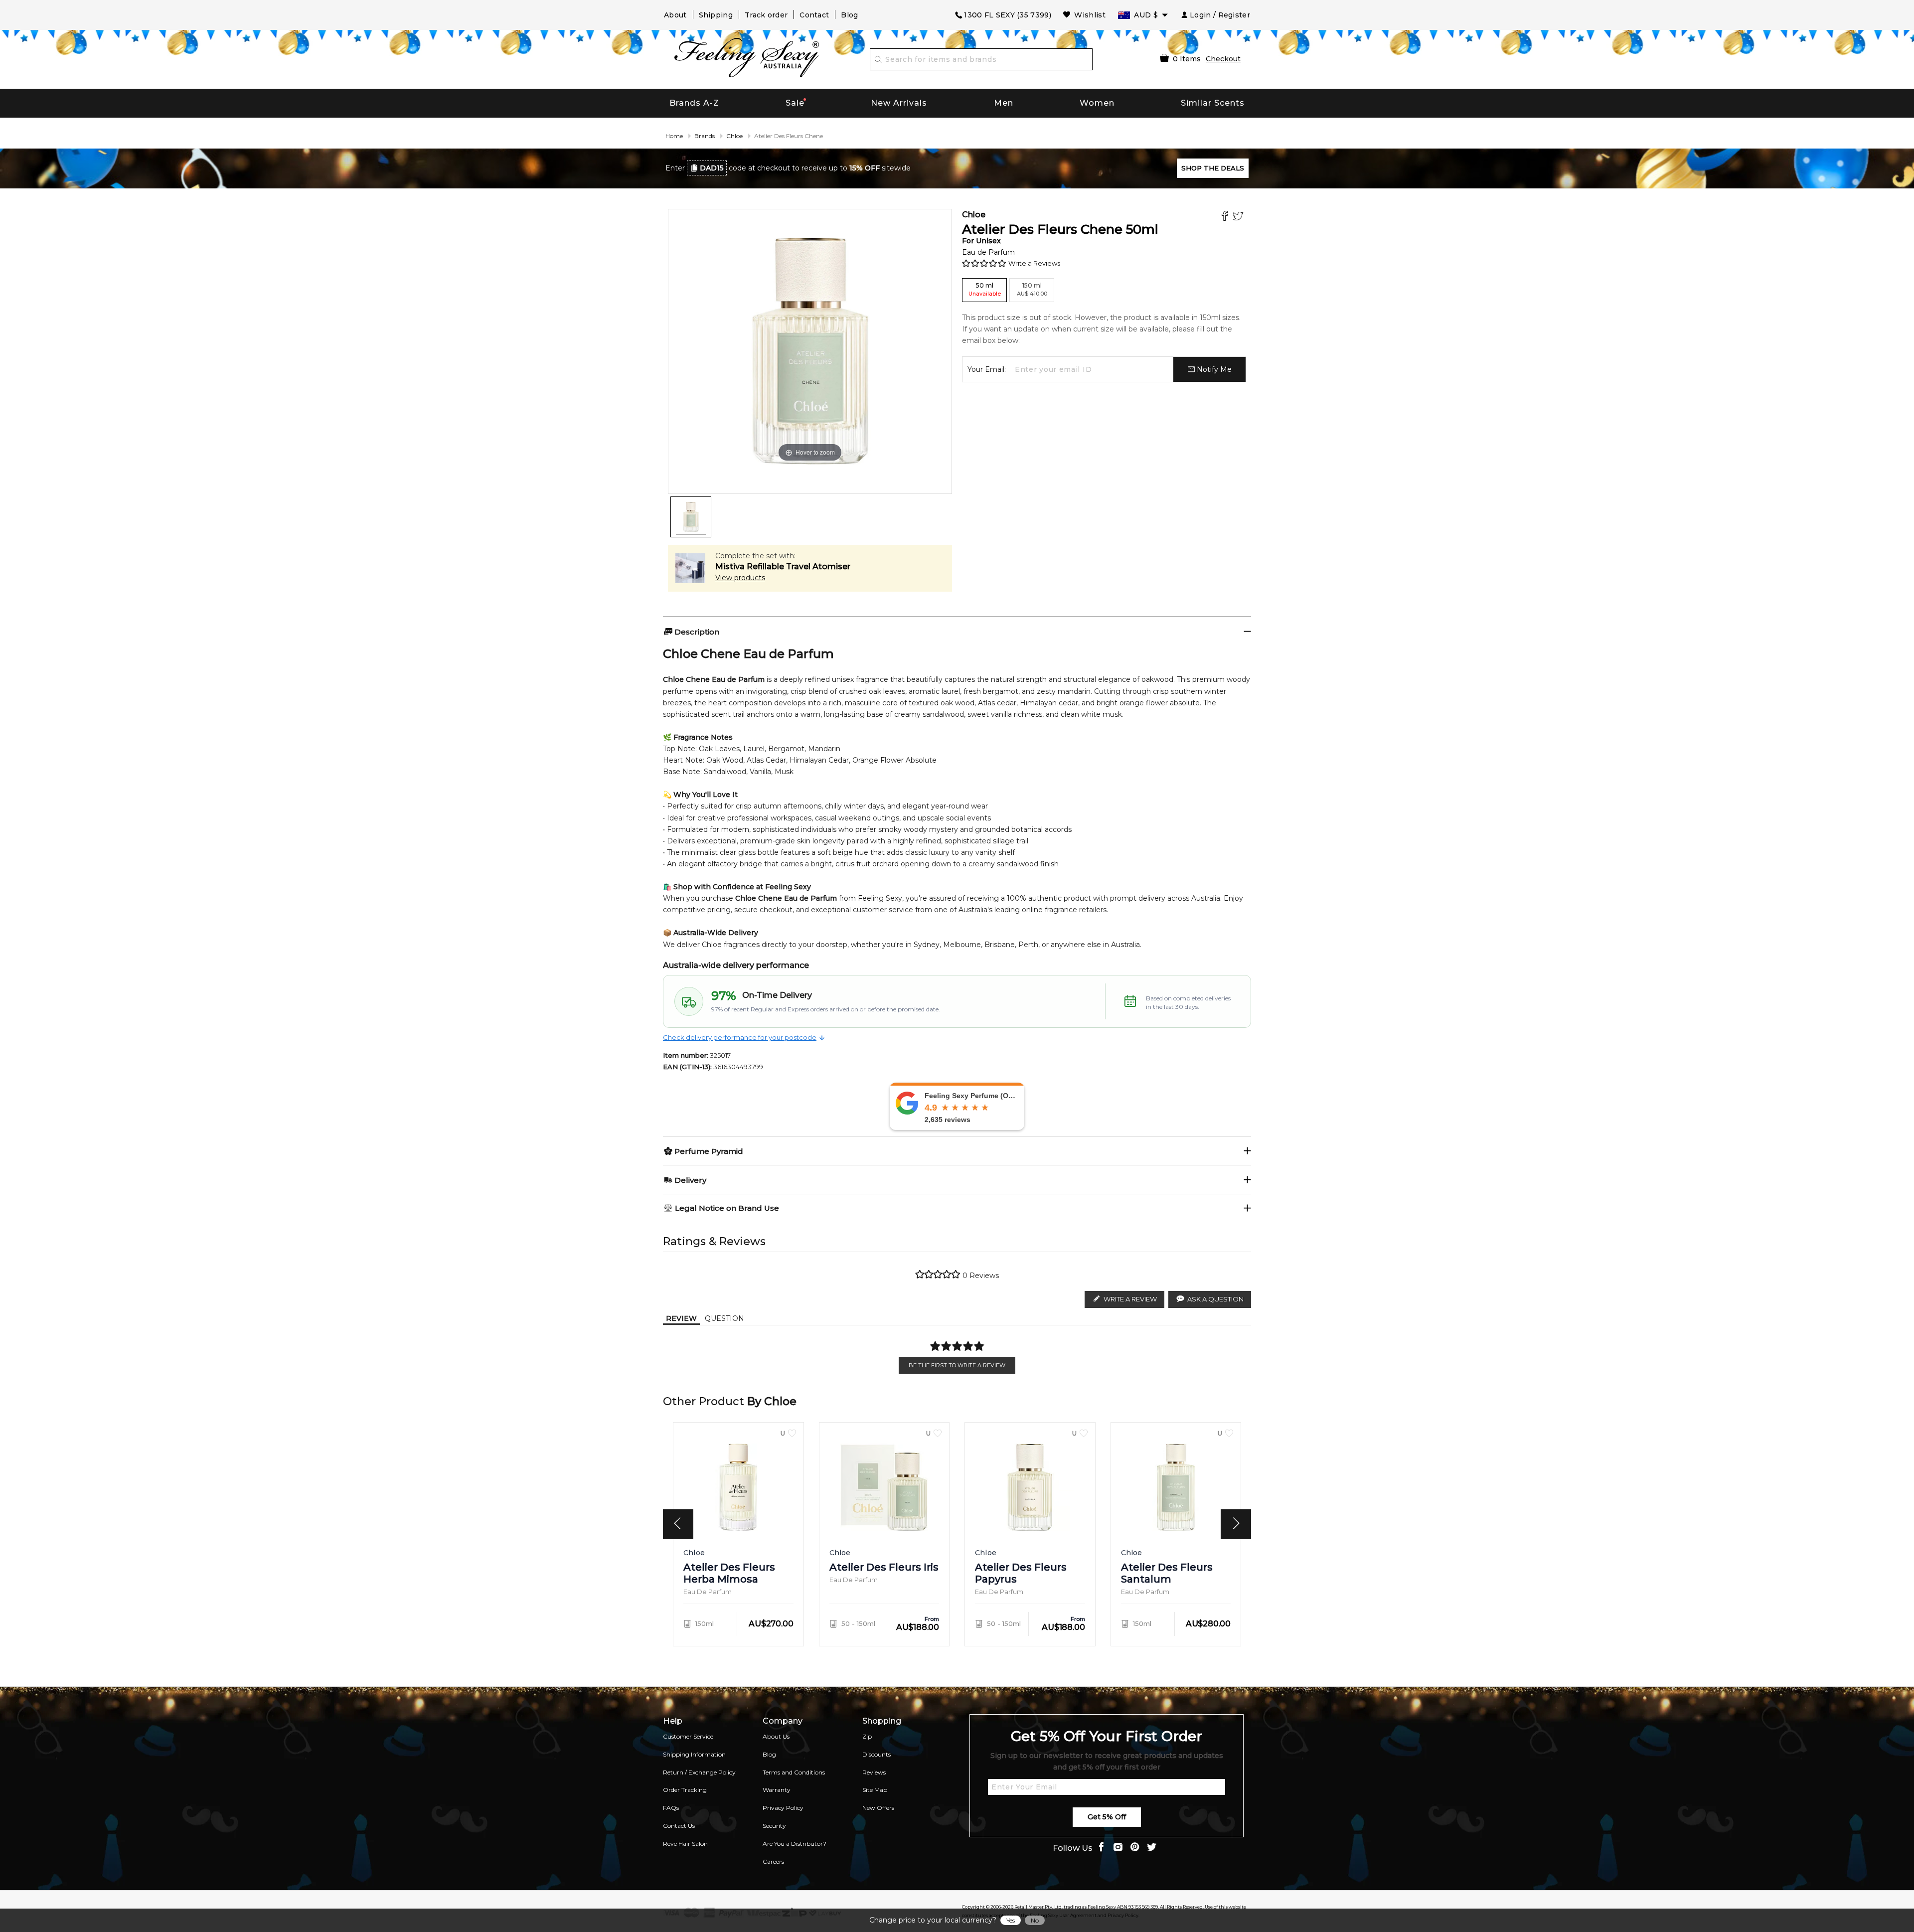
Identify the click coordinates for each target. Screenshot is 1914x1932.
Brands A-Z (694, 103)
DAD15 (712, 168)
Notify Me (1213, 369)
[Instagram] (1118, 1848)
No (1035, 1920)
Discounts (877, 1754)
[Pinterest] (1135, 1848)
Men (1004, 103)
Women (1097, 103)
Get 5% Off (1107, 1817)
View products (740, 578)
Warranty (777, 1790)
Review (681, 1318)
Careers (773, 1861)
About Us (776, 1736)
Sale (795, 103)
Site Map (875, 1790)
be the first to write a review (957, 1365)
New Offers (878, 1808)
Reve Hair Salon (685, 1844)
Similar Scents (1213, 103)
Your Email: (987, 369)
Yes (1011, 1920)
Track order (766, 15)
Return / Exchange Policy (699, 1772)
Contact (814, 15)
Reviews (874, 1772)
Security (774, 1826)
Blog (849, 15)
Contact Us (679, 1826)
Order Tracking (685, 1790)
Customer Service (688, 1736)
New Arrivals (899, 103)
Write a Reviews (1034, 263)
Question (724, 1318)
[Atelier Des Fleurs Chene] (691, 517)
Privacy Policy (783, 1808)
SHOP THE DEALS (1213, 168)
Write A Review (1130, 1299)
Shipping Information (694, 1754)
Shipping (716, 15)
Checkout (1223, 59)
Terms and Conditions (794, 1772)
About (675, 15)
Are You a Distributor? (795, 1844)
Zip (867, 1736)
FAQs (671, 1808)
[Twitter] (1239, 217)
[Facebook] (1226, 217)
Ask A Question (1215, 1299)
